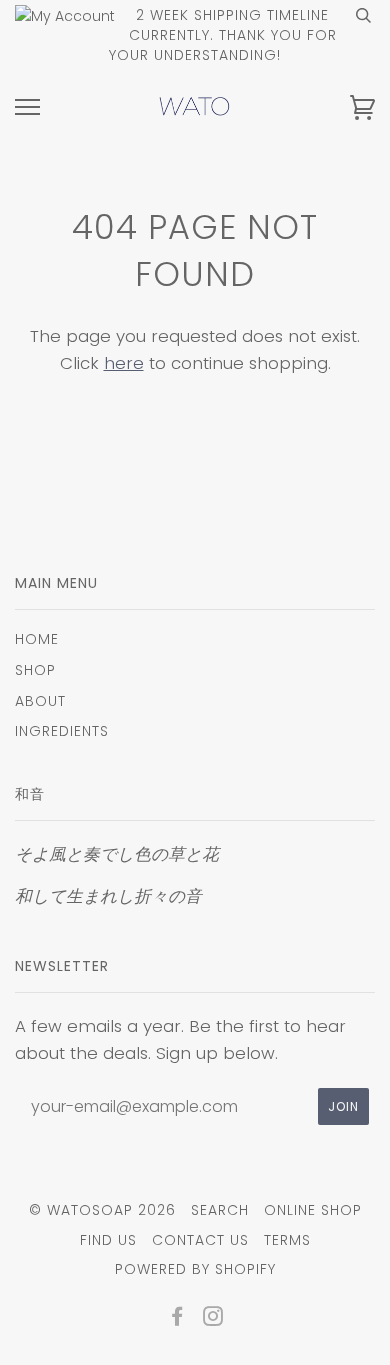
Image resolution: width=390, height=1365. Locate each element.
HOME (37, 639)
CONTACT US (200, 1240)
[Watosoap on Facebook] (177, 1319)
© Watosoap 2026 (102, 1210)
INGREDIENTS (62, 731)
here (124, 363)
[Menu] (27, 107)
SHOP (35, 670)
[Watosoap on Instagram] (213, 1319)
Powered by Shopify (195, 1269)
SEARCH (220, 1210)
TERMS (287, 1240)
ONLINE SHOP (313, 1210)
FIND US (108, 1240)
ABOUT (40, 701)
